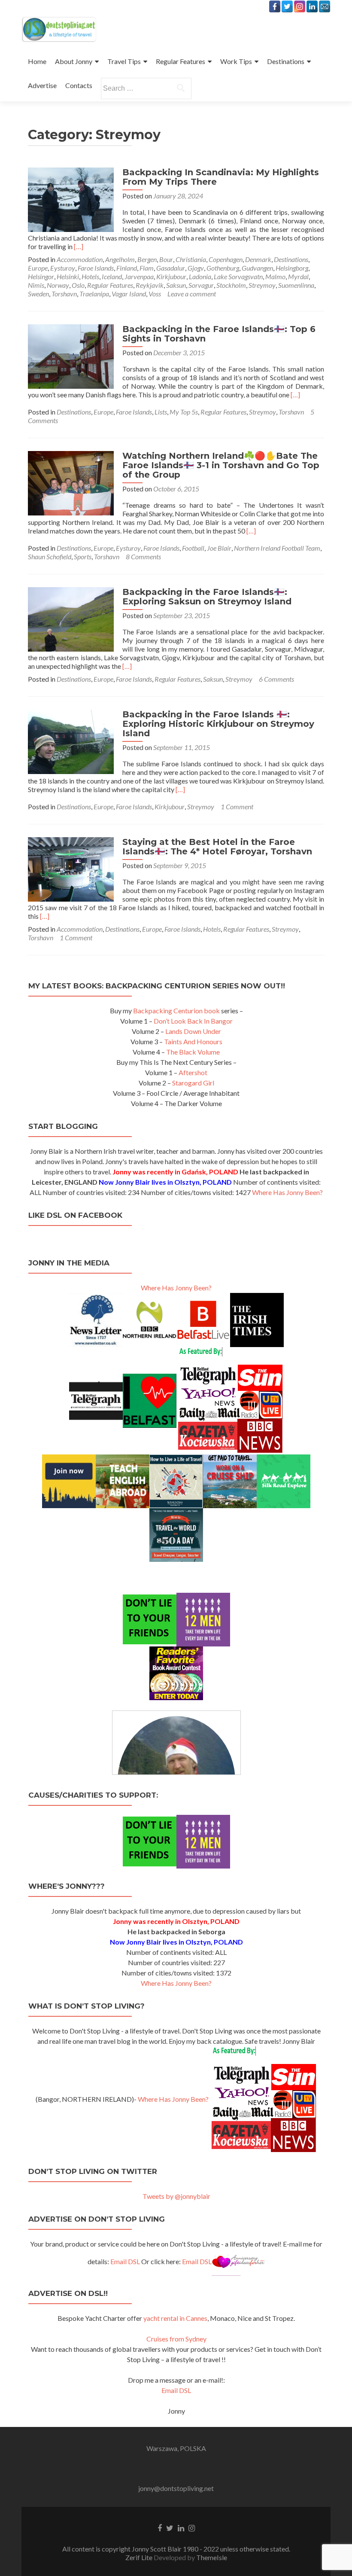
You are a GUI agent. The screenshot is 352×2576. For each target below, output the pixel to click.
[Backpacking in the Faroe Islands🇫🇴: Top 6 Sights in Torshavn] (71, 355)
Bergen (147, 259)
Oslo (78, 285)
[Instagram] (300, 6)
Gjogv (196, 268)
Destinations (286, 61)
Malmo (275, 276)
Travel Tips (124, 61)
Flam (147, 268)
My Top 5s (184, 412)
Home (37, 61)
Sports (83, 556)
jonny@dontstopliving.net (176, 2488)
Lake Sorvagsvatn (238, 276)
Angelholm (120, 259)
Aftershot (193, 1072)
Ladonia (200, 276)
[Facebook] (275, 6)
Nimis (36, 285)
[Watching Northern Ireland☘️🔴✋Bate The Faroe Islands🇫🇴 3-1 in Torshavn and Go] (71, 482)
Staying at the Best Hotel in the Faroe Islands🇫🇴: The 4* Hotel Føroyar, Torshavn (217, 847)
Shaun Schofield (50, 556)
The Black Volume (193, 1052)
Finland (127, 268)
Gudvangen (257, 268)
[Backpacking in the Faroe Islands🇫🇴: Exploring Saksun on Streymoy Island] (71, 618)
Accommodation (80, 259)
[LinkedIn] (312, 6)
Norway (58, 285)
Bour (166, 259)
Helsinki (68, 276)
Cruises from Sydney (176, 2339)
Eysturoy (63, 268)
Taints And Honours (193, 1041)
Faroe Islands (96, 268)
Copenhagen (226, 259)
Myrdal (298, 276)
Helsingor (41, 276)
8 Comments (143, 556)
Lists (161, 412)
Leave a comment (192, 294)
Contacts (79, 85)
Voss (155, 294)
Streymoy (262, 285)
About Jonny (74, 61)
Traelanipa (94, 294)
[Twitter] (287, 6)
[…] (79, 246)
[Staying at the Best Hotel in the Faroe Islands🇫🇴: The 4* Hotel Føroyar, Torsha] (71, 868)
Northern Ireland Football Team (277, 548)
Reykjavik (150, 285)
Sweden (38, 294)
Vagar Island (129, 294)
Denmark (258, 259)
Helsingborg (292, 268)
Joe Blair (219, 548)
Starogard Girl (193, 1083)
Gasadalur (171, 268)
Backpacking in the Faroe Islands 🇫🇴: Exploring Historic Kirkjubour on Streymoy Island (218, 724)
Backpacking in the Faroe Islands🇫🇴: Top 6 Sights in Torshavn (219, 334)
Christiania (191, 259)
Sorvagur (201, 285)
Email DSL (125, 2261)
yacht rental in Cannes (175, 2318)
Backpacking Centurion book (176, 1011)
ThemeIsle (212, 2557)
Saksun (176, 285)
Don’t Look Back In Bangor (193, 1021)
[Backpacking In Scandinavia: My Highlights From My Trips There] (71, 199)
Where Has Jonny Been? (287, 1192)
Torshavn (64, 294)
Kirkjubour (171, 276)
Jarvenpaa (139, 276)
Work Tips (236, 61)
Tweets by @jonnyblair (176, 2196)
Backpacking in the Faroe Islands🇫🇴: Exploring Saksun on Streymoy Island (207, 597)
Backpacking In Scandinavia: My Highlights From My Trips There (221, 177)
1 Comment (237, 806)
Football (193, 548)
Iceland (112, 276)
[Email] (325, 6)
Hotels (90, 276)
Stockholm (231, 285)
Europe (38, 268)
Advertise (42, 85)
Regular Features (181, 61)
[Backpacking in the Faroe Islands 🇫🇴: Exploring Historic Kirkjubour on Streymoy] (71, 741)
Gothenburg (223, 268)
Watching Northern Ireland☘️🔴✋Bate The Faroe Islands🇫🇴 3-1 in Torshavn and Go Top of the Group (221, 465)
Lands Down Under (193, 1031)
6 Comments (276, 679)
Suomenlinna (296, 285)
